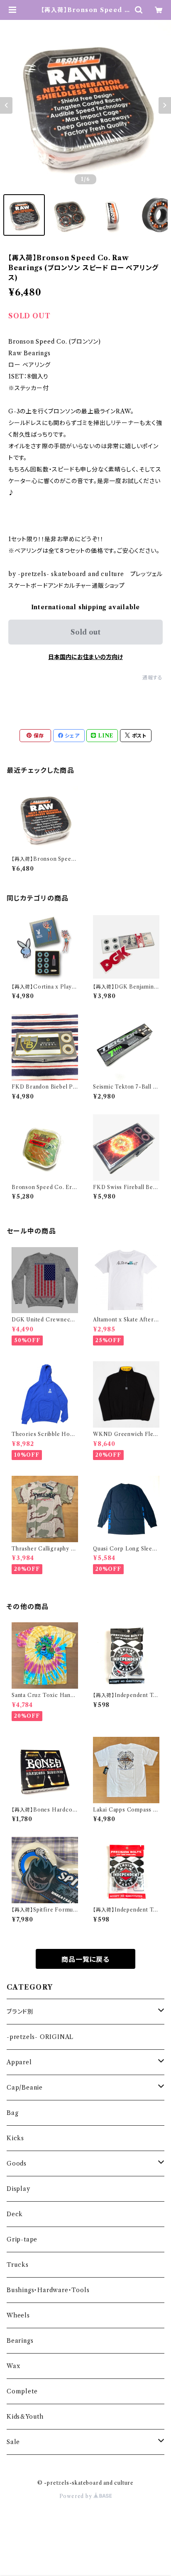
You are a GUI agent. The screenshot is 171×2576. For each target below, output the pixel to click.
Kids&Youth (25, 2417)
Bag (12, 2113)
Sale (13, 2442)
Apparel (19, 2062)
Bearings (20, 2341)
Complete (22, 2391)
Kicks (15, 2138)
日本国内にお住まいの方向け (85, 657)
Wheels (18, 2315)
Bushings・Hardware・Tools (48, 2290)
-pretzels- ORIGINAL (40, 2037)
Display (18, 2189)
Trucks (18, 2265)
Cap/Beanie (25, 2088)
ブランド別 (20, 2012)
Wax (13, 2366)
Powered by (77, 2496)
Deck (15, 2214)
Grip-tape (22, 2239)
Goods (17, 2163)
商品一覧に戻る (85, 1959)
